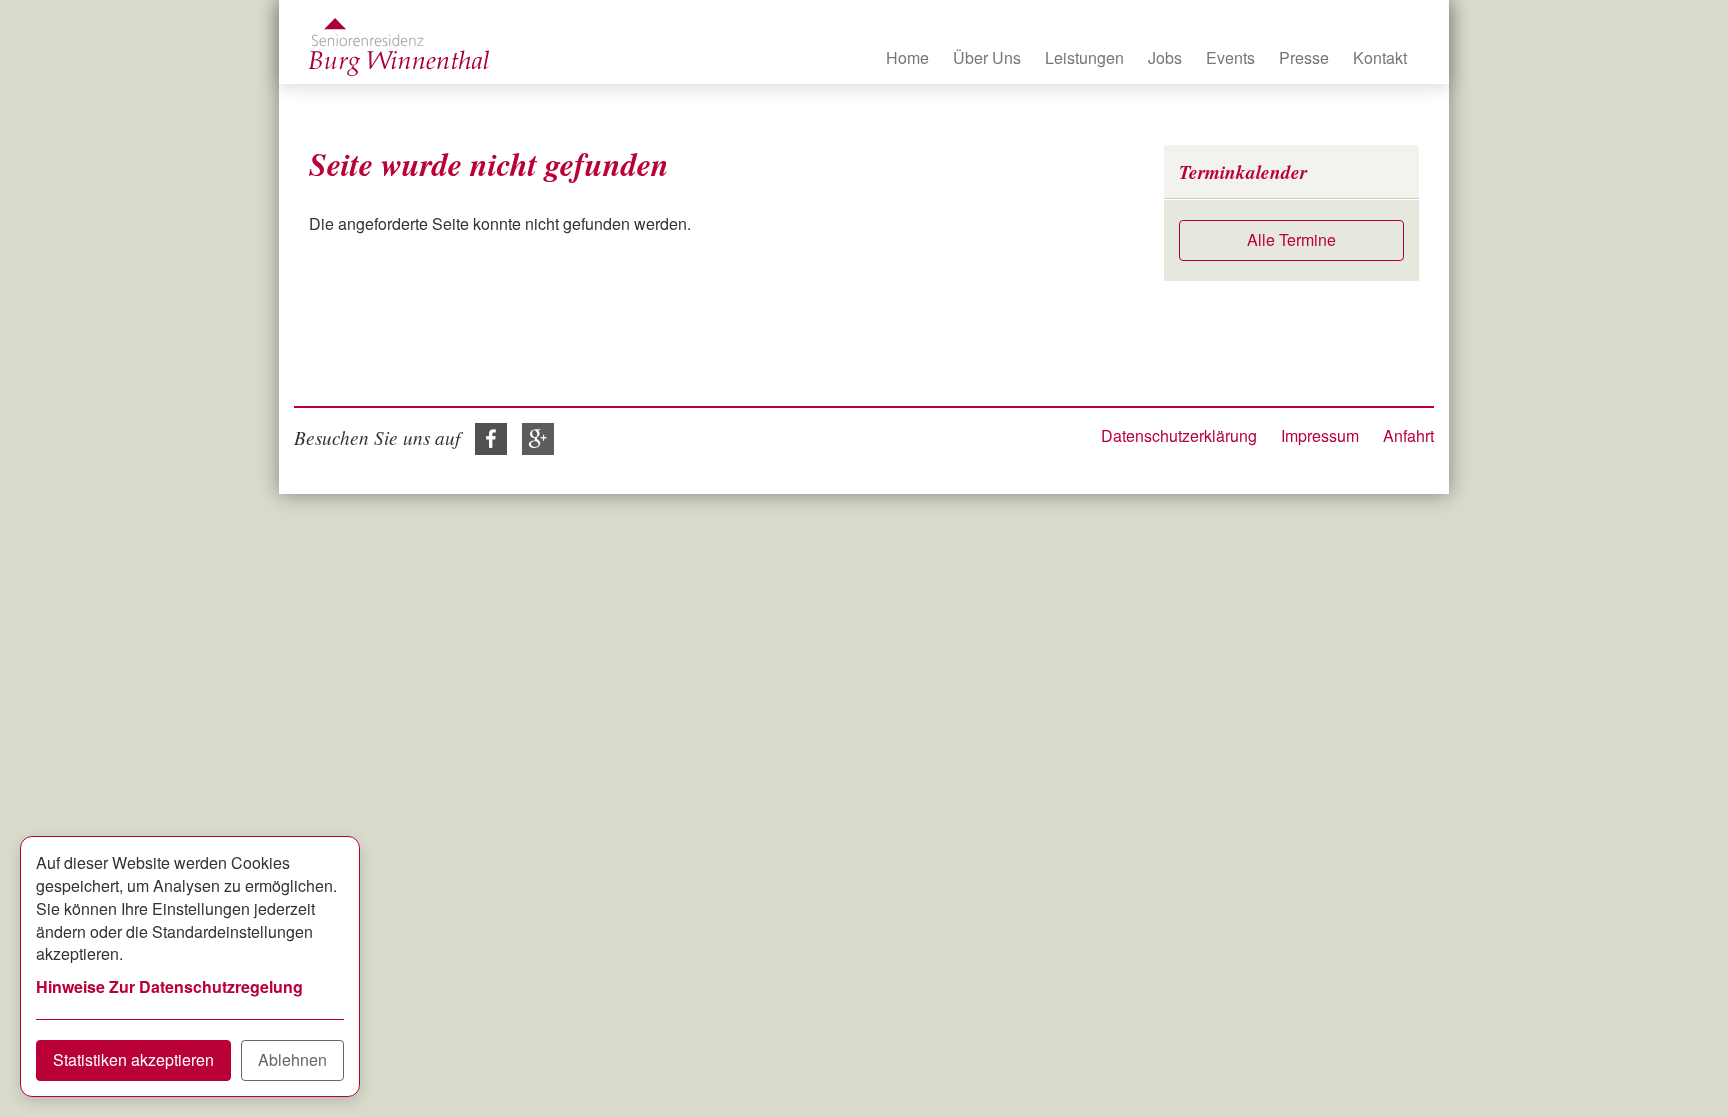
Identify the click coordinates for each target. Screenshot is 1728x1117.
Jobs (1165, 57)
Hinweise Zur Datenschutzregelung (169, 986)
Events (1230, 57)
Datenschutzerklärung (1179, 435)
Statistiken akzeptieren (133, 1059)
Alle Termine (1291, 239)
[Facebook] (486, 437)
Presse (1304, 57)
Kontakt (1380, 57)
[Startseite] (399, 47)
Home (907, 57)
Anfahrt (1408, 435)
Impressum (1320, 435)
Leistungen (1084, 57)
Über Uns (987, 57)
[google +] (533, 437)
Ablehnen (292, 1059)
